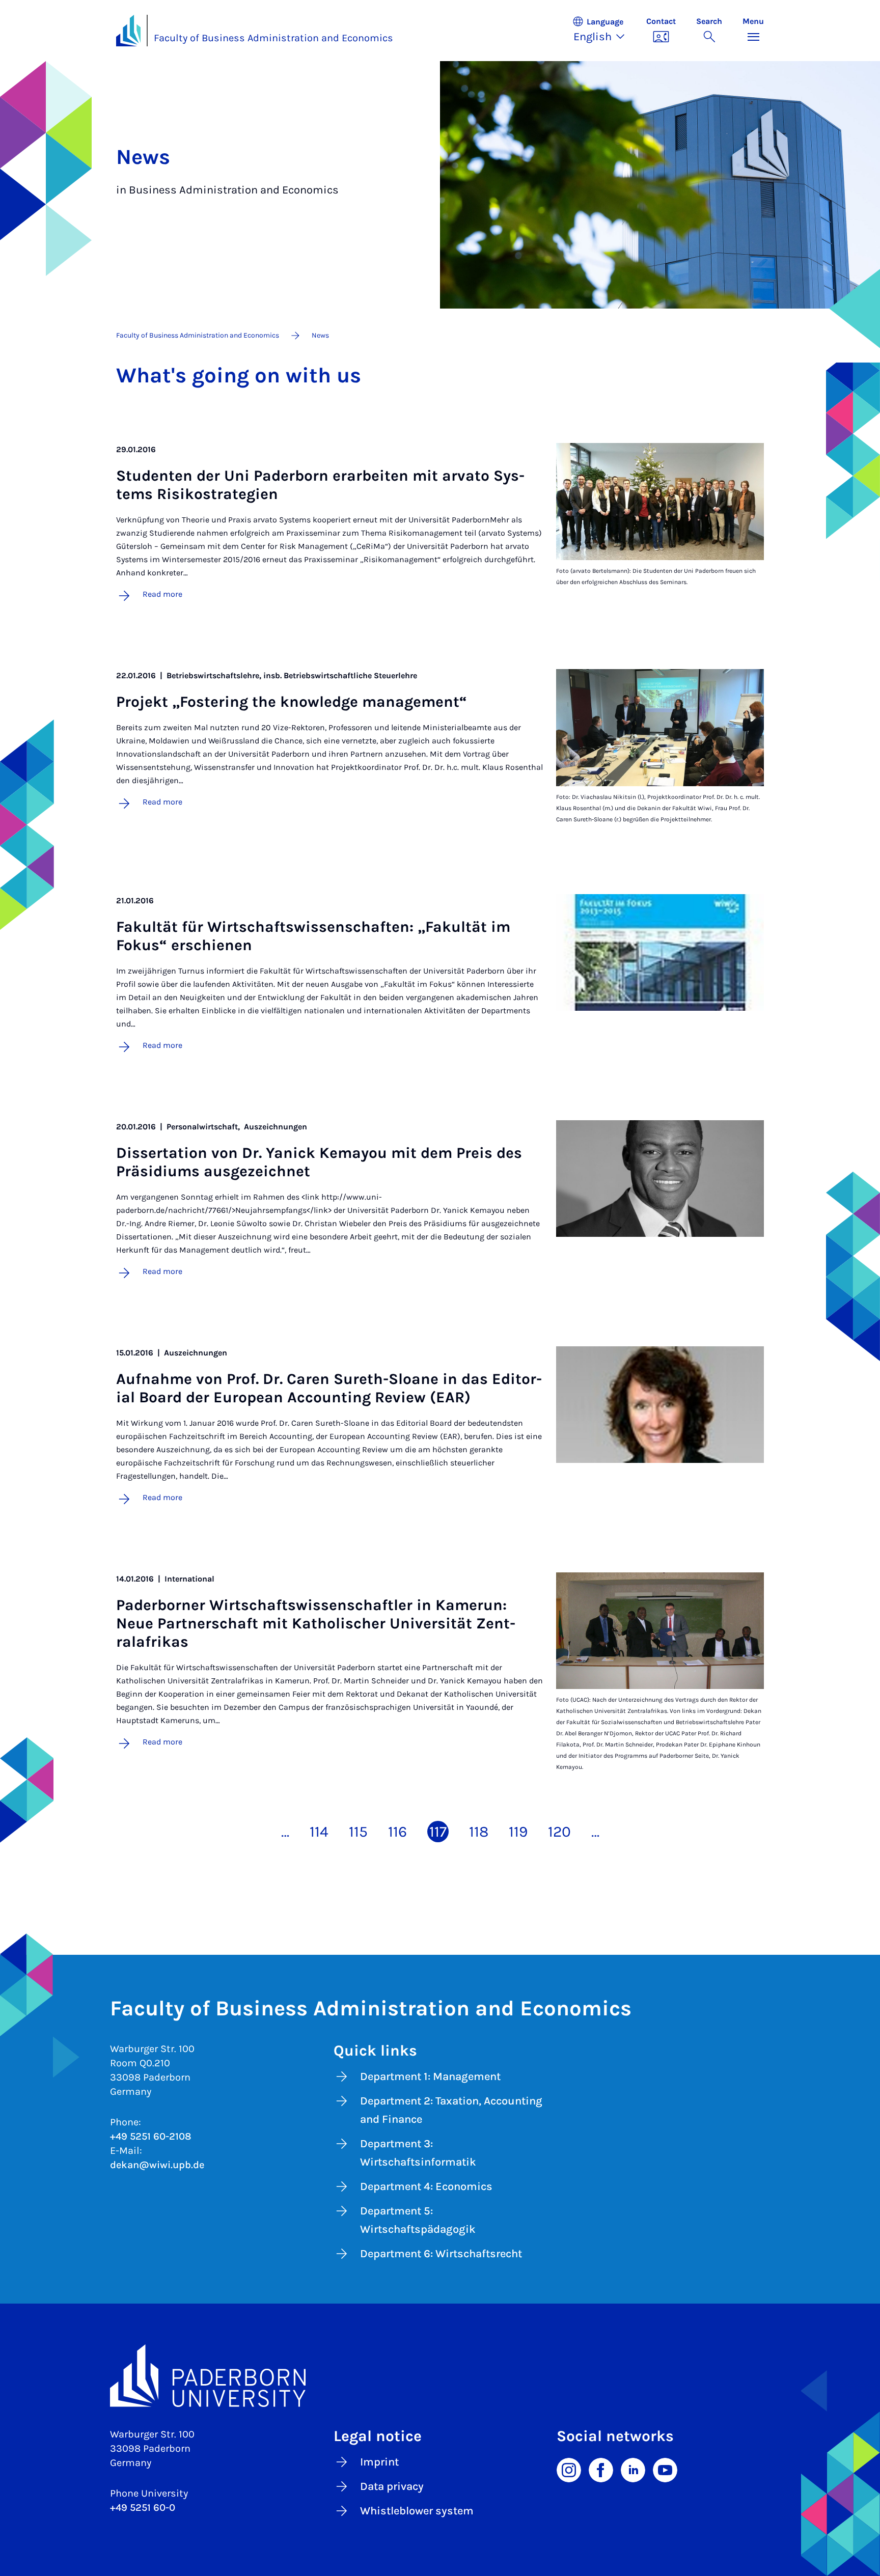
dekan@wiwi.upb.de (157, 2165)
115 (358, 1832)
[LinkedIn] (633, 2470)
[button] (604, 31)
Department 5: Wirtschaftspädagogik (418, 2220)
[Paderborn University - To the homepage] (128, 31)
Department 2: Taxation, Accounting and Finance (451, 2110)
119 (518, 1832)
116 (397, 1832)
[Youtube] (665, 2470)
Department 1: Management (430, 2076)
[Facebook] (601, 2470)
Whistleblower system (417, 2511)
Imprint (379, 2462)
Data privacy (392, 2486)
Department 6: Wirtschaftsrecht (441, 2254)
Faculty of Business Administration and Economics (273, 38)
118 (479, 1832)
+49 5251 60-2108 (151, 2136)
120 (559, 1832)
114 (319, 1832)
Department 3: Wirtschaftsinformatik (418, 2153)
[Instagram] (569, 2470)
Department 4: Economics (426, 2186)
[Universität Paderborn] (440, 2376)
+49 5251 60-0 (143, 2508)
